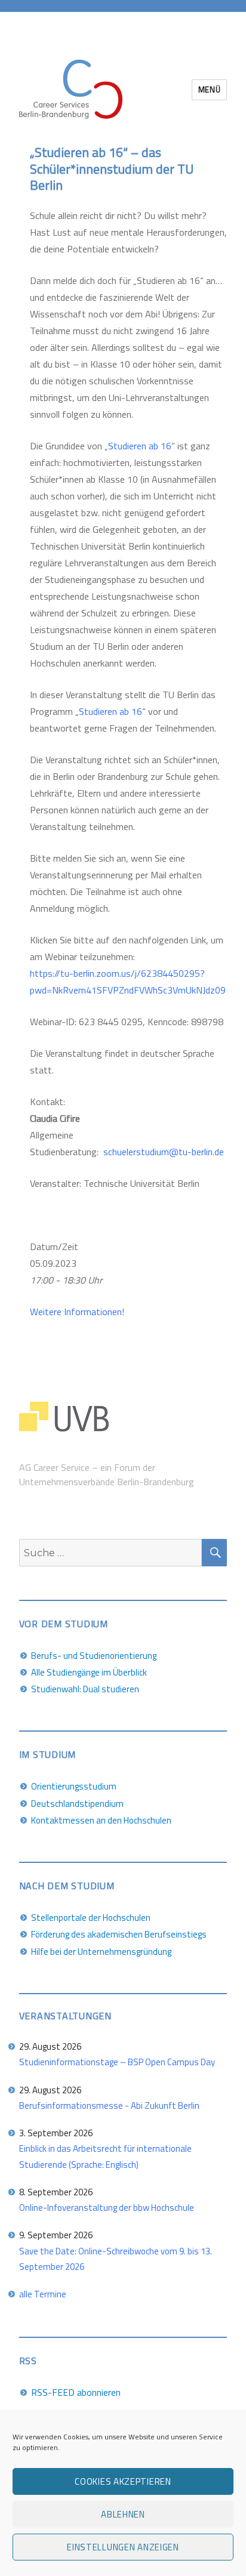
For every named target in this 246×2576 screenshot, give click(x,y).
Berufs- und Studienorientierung (94, 1656)
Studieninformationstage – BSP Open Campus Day (117, 2062)
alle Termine (43, 2294)
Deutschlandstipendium (77, 1804)
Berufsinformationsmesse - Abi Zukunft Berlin (109, 2105)
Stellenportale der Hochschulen (91, 1918)
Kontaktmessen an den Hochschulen (101, 1820)
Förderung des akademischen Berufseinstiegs (119, 1934)
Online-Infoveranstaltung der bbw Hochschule (107, 2208)
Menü (209, 90)
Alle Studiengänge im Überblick (89, 1672)
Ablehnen (123, 2514)
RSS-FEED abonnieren (76, 2392)
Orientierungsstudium (74, 1786)
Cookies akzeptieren (123, 2481)
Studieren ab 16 (140, 446)
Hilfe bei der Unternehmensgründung (101, 1952)
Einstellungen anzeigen (123, 2547)
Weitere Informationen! (77, 1312)
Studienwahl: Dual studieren (85, 1689)
